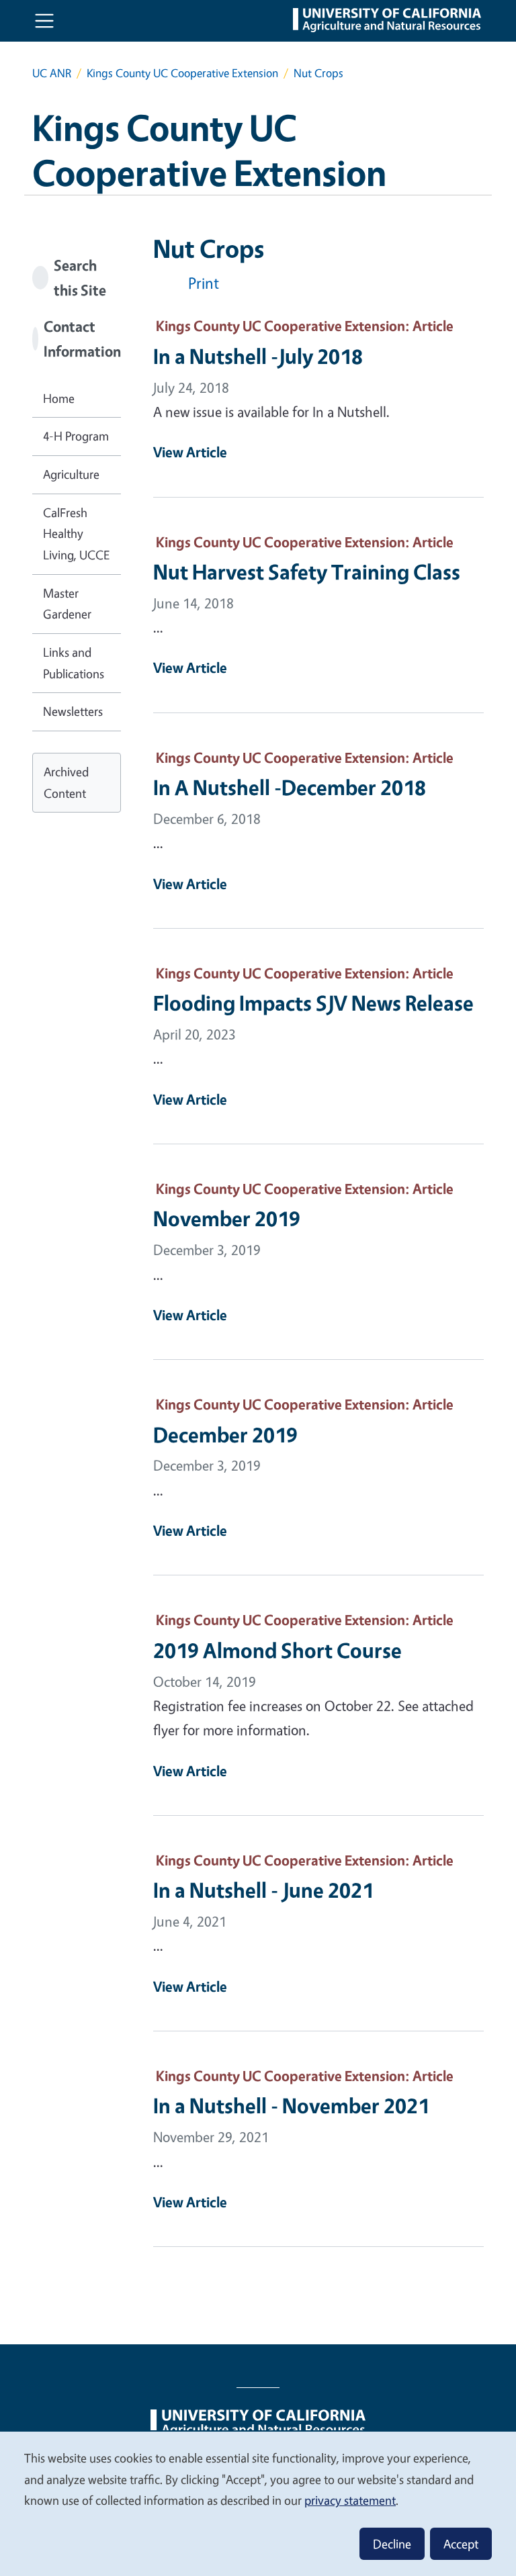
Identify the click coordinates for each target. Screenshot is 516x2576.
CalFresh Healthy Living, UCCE (76, 534)
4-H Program (76, 436)
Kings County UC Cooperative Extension (182, 73)
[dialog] (258, 2503)
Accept (461, 2544)
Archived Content (66, 782)
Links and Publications (74, 663)
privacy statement (350, 2500)
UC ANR (52, 73)
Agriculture (71, 474)
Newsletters (73, 711)
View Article (190, 452)
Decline (392, 2544)
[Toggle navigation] (44, 21)
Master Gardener (67, 604)
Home (59, 398)
